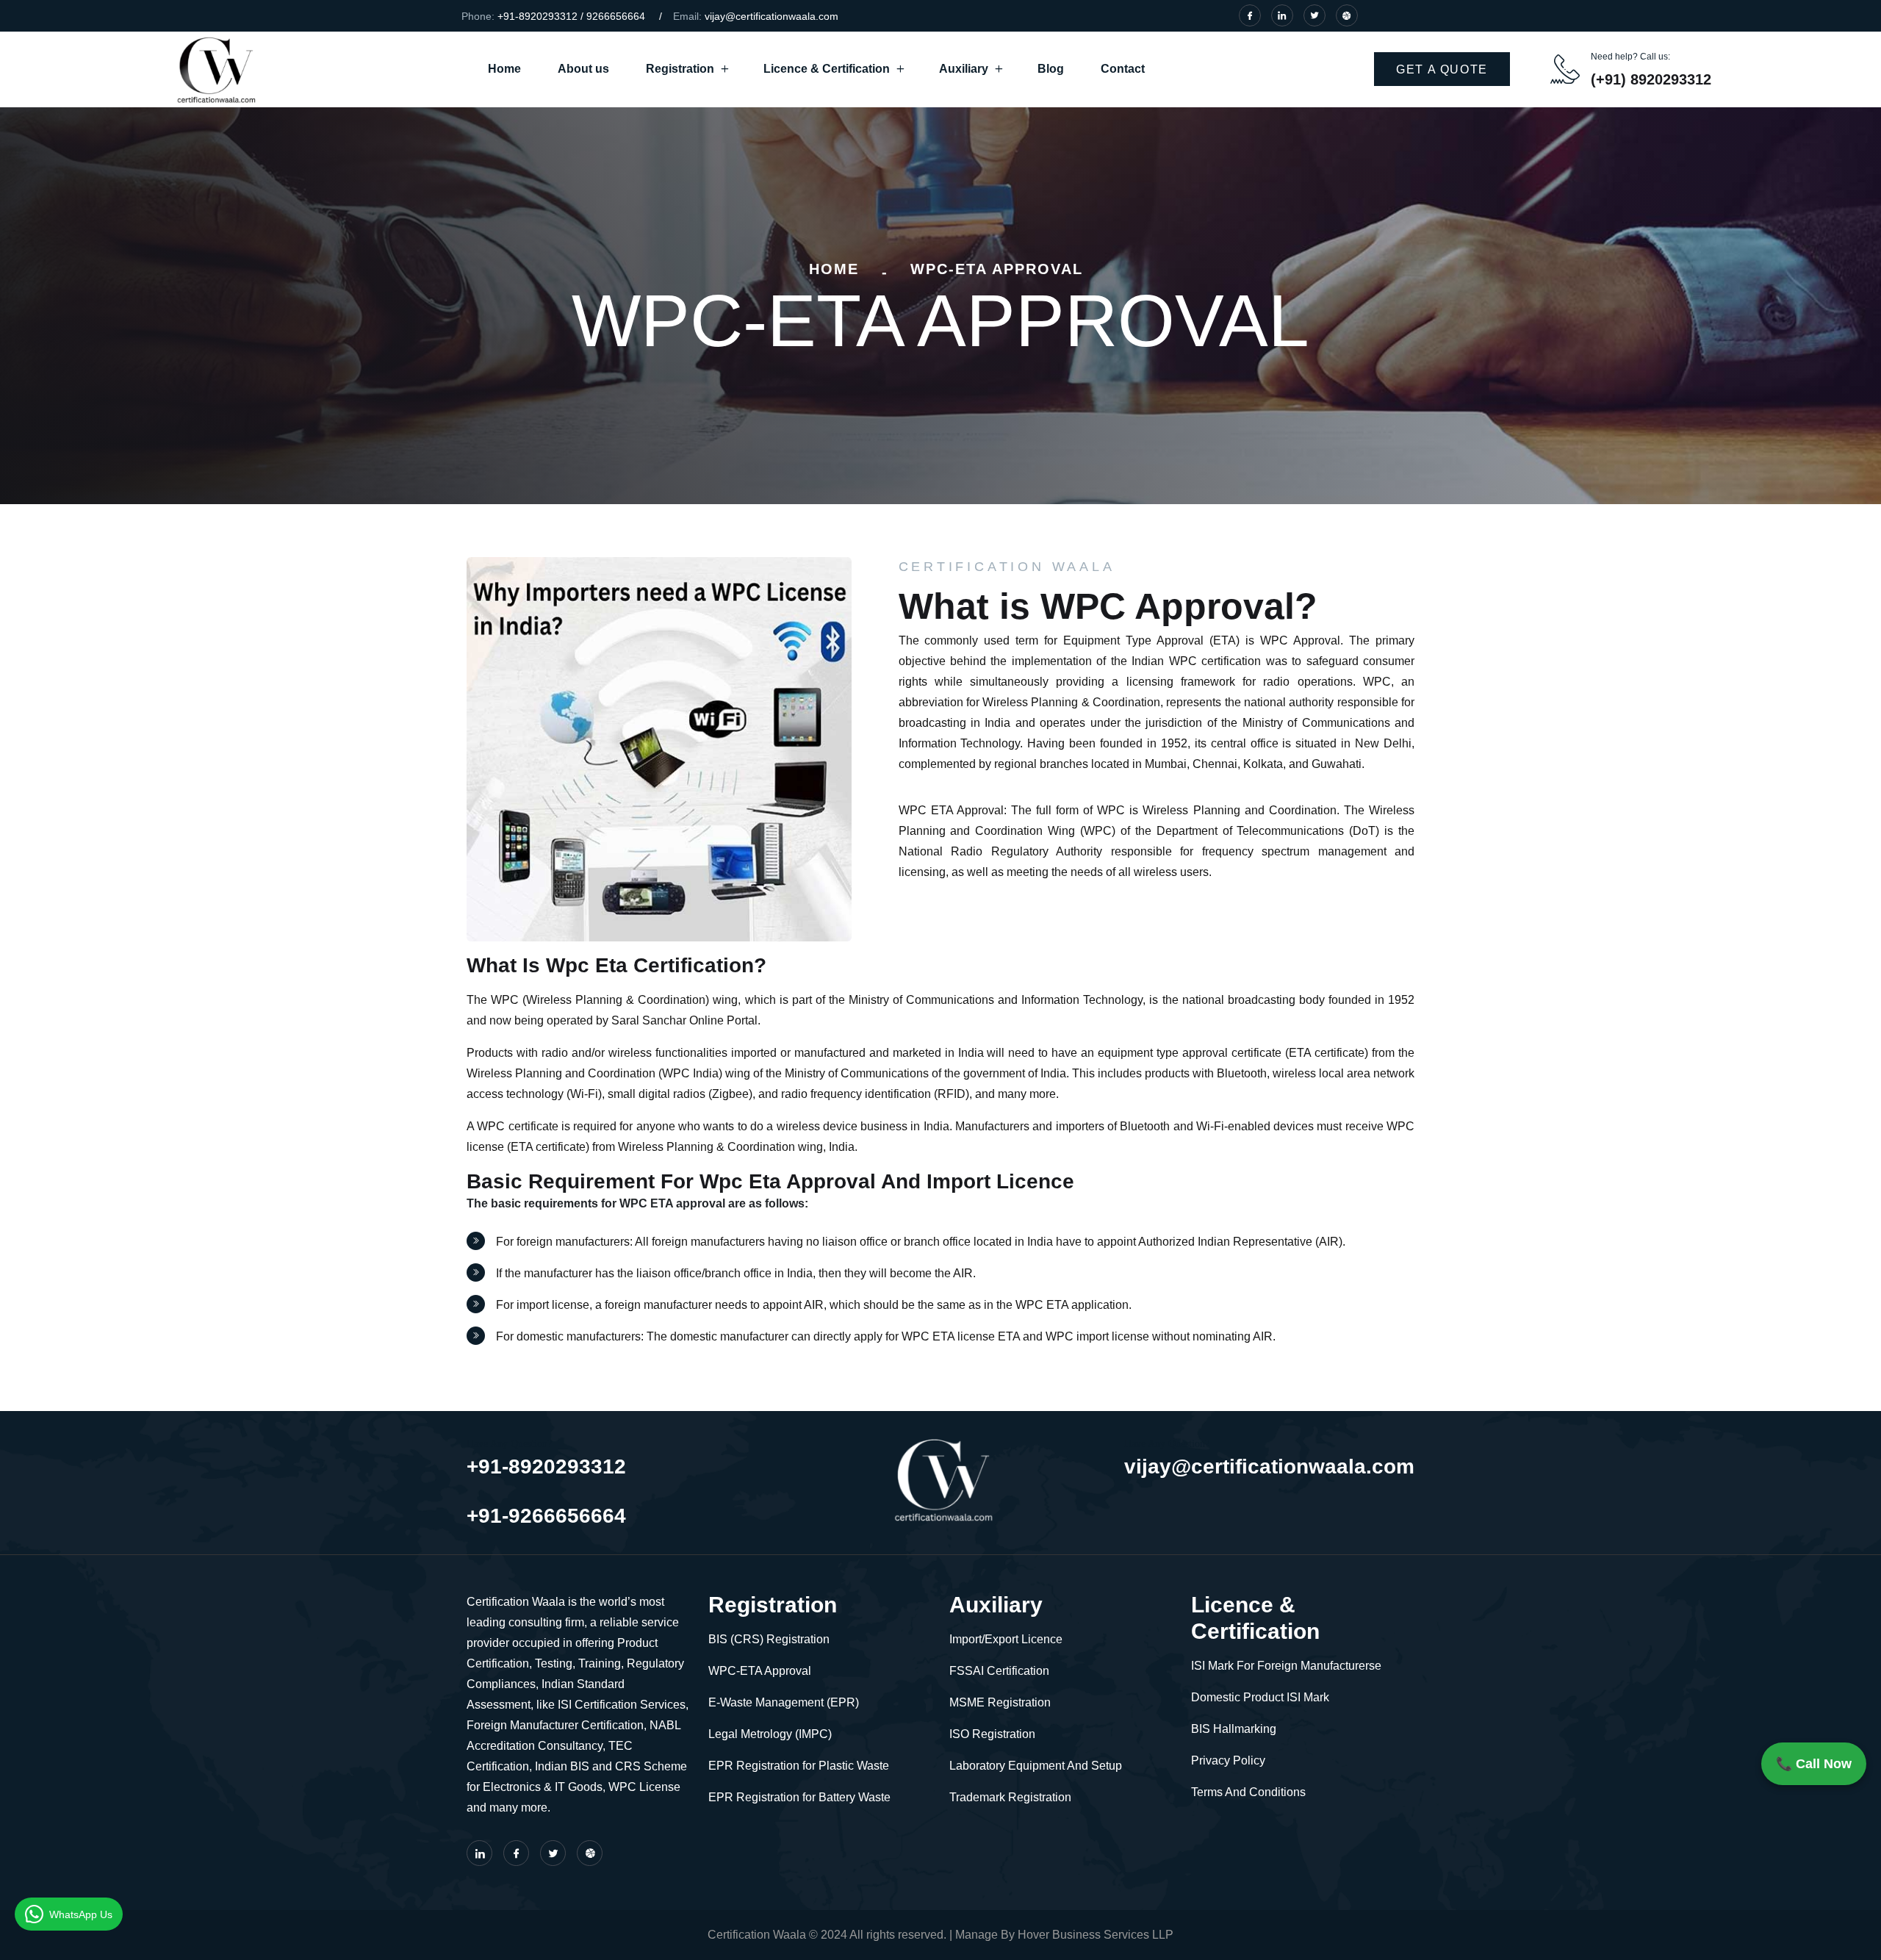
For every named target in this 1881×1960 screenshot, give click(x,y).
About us (583, 69)
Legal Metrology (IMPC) (770, 1734)
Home (504, 69)
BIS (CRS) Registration (769, 1639)
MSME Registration (1000, 1702)
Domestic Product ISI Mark (1260, 1697)
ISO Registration (992, 1734)
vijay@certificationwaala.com (772, 16)
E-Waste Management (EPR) (784, 1702)
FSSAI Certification (999, 1671)
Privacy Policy (1228, 1760)
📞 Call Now (1814, 1764)
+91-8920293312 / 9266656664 (571, 16)
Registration (680, 69)
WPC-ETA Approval (760, 1671)
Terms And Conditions (1248, 1792)
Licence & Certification (827, 69)
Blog (1051, 69)
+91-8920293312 (546, 1467)
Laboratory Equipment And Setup (1036, 1766)
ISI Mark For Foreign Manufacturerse (1286, 1666)
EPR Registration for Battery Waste (799, 1797)
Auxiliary (964, 69)
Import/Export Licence (1006, 1639)
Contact (1123, 69)
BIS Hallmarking (1234, 1729)
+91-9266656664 (546, 1516)
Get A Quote (1442, 69)
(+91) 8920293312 (1651, 79)
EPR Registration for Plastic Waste (799, 1766)
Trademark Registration (1010, 1797)
